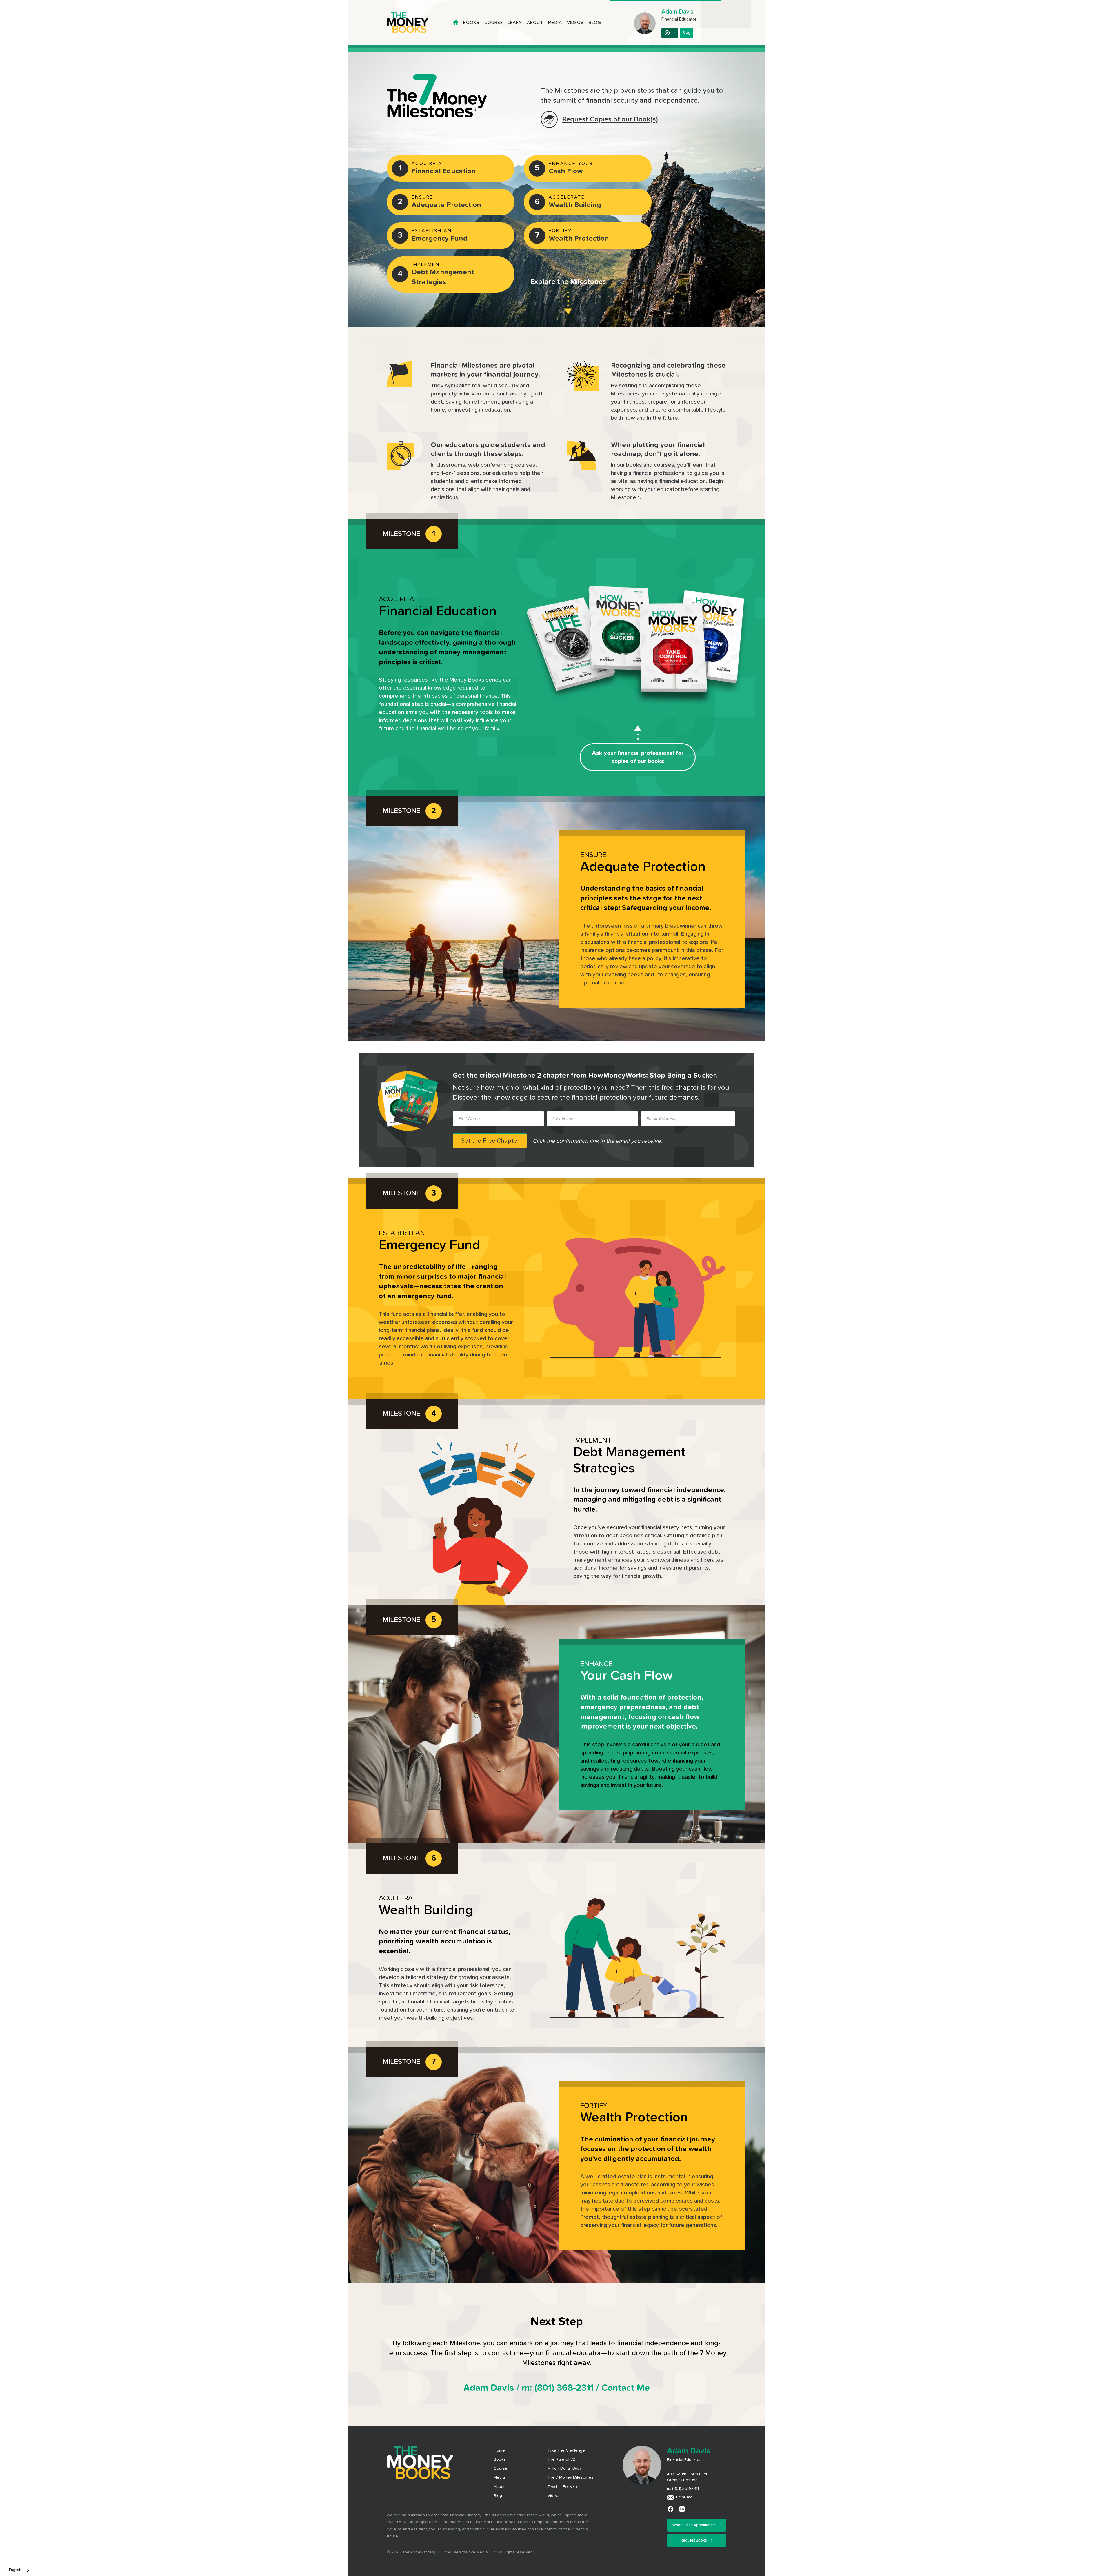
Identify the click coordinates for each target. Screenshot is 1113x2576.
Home (499, 2472)
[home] (413, 23)
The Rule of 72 (561, 2481)
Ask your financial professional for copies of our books (638, 757)
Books (471, 23)
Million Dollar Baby (565, 2490)
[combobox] (19, 2570)
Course (494, 23)
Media (555, 23)
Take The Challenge (566, 2472)
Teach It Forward (563, 2508)
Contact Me (626, 2409)
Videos (575, 23)
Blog (595, 23)
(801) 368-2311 (564, 2409)
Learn (515, 23)
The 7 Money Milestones (570, 2499)
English (15, 2570)
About (535, 23)
